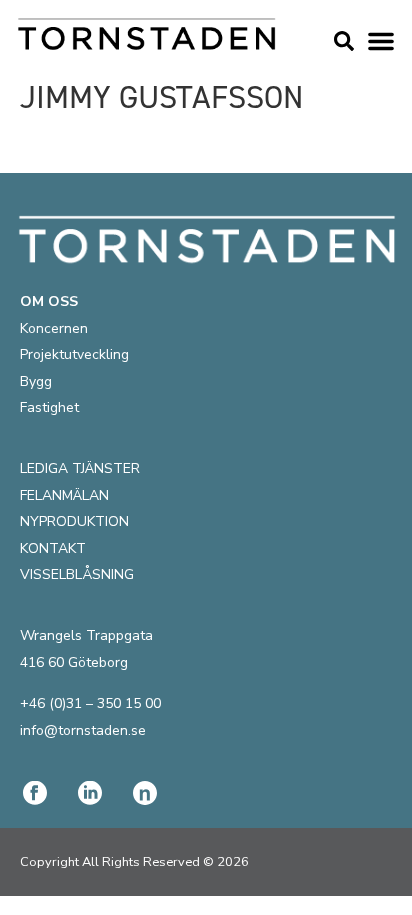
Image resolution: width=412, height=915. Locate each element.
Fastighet (49, 407)
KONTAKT (53, 548)
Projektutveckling (74, 354)
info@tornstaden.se (83, 730)
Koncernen (54, 328)
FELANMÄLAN (64, 495)
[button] (381, 41)
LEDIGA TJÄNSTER (80, 468)
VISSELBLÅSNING (77, 574)
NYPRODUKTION (74, 521)
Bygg (36, 381)
